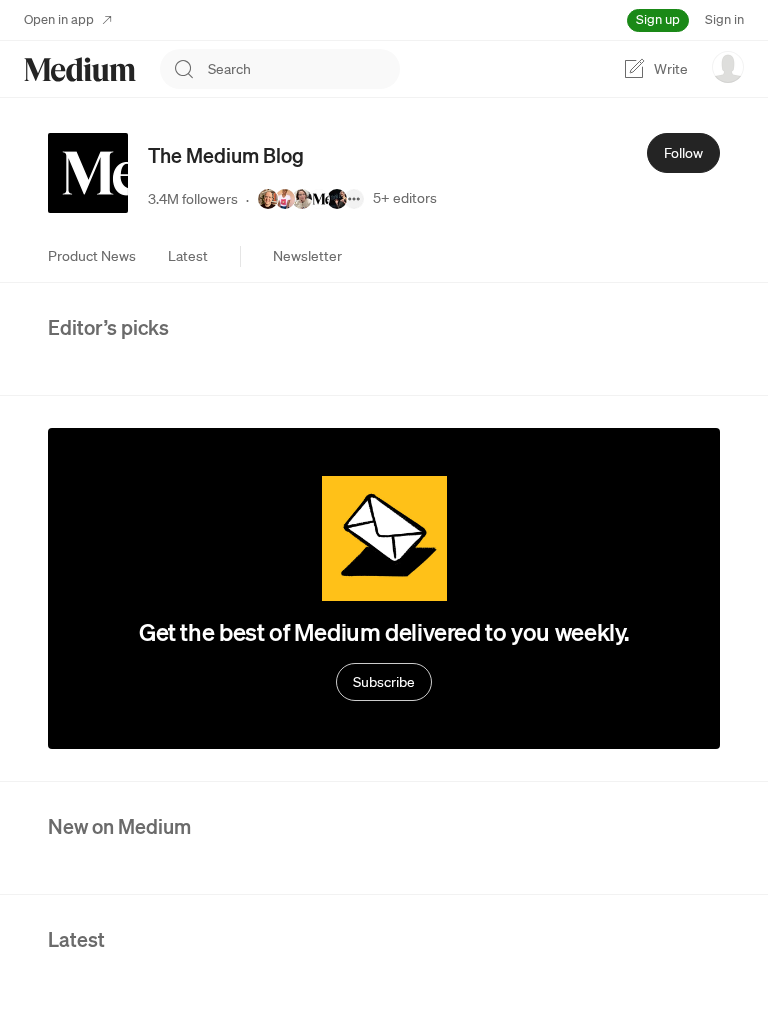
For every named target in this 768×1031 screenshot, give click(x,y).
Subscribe (384, 682)
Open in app (59, 19)
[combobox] (304, 69)
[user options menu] (728, 67)
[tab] (92, 256)
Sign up (658, 19)
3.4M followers (193, 199)
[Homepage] (80, 69)
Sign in (724, 19)
